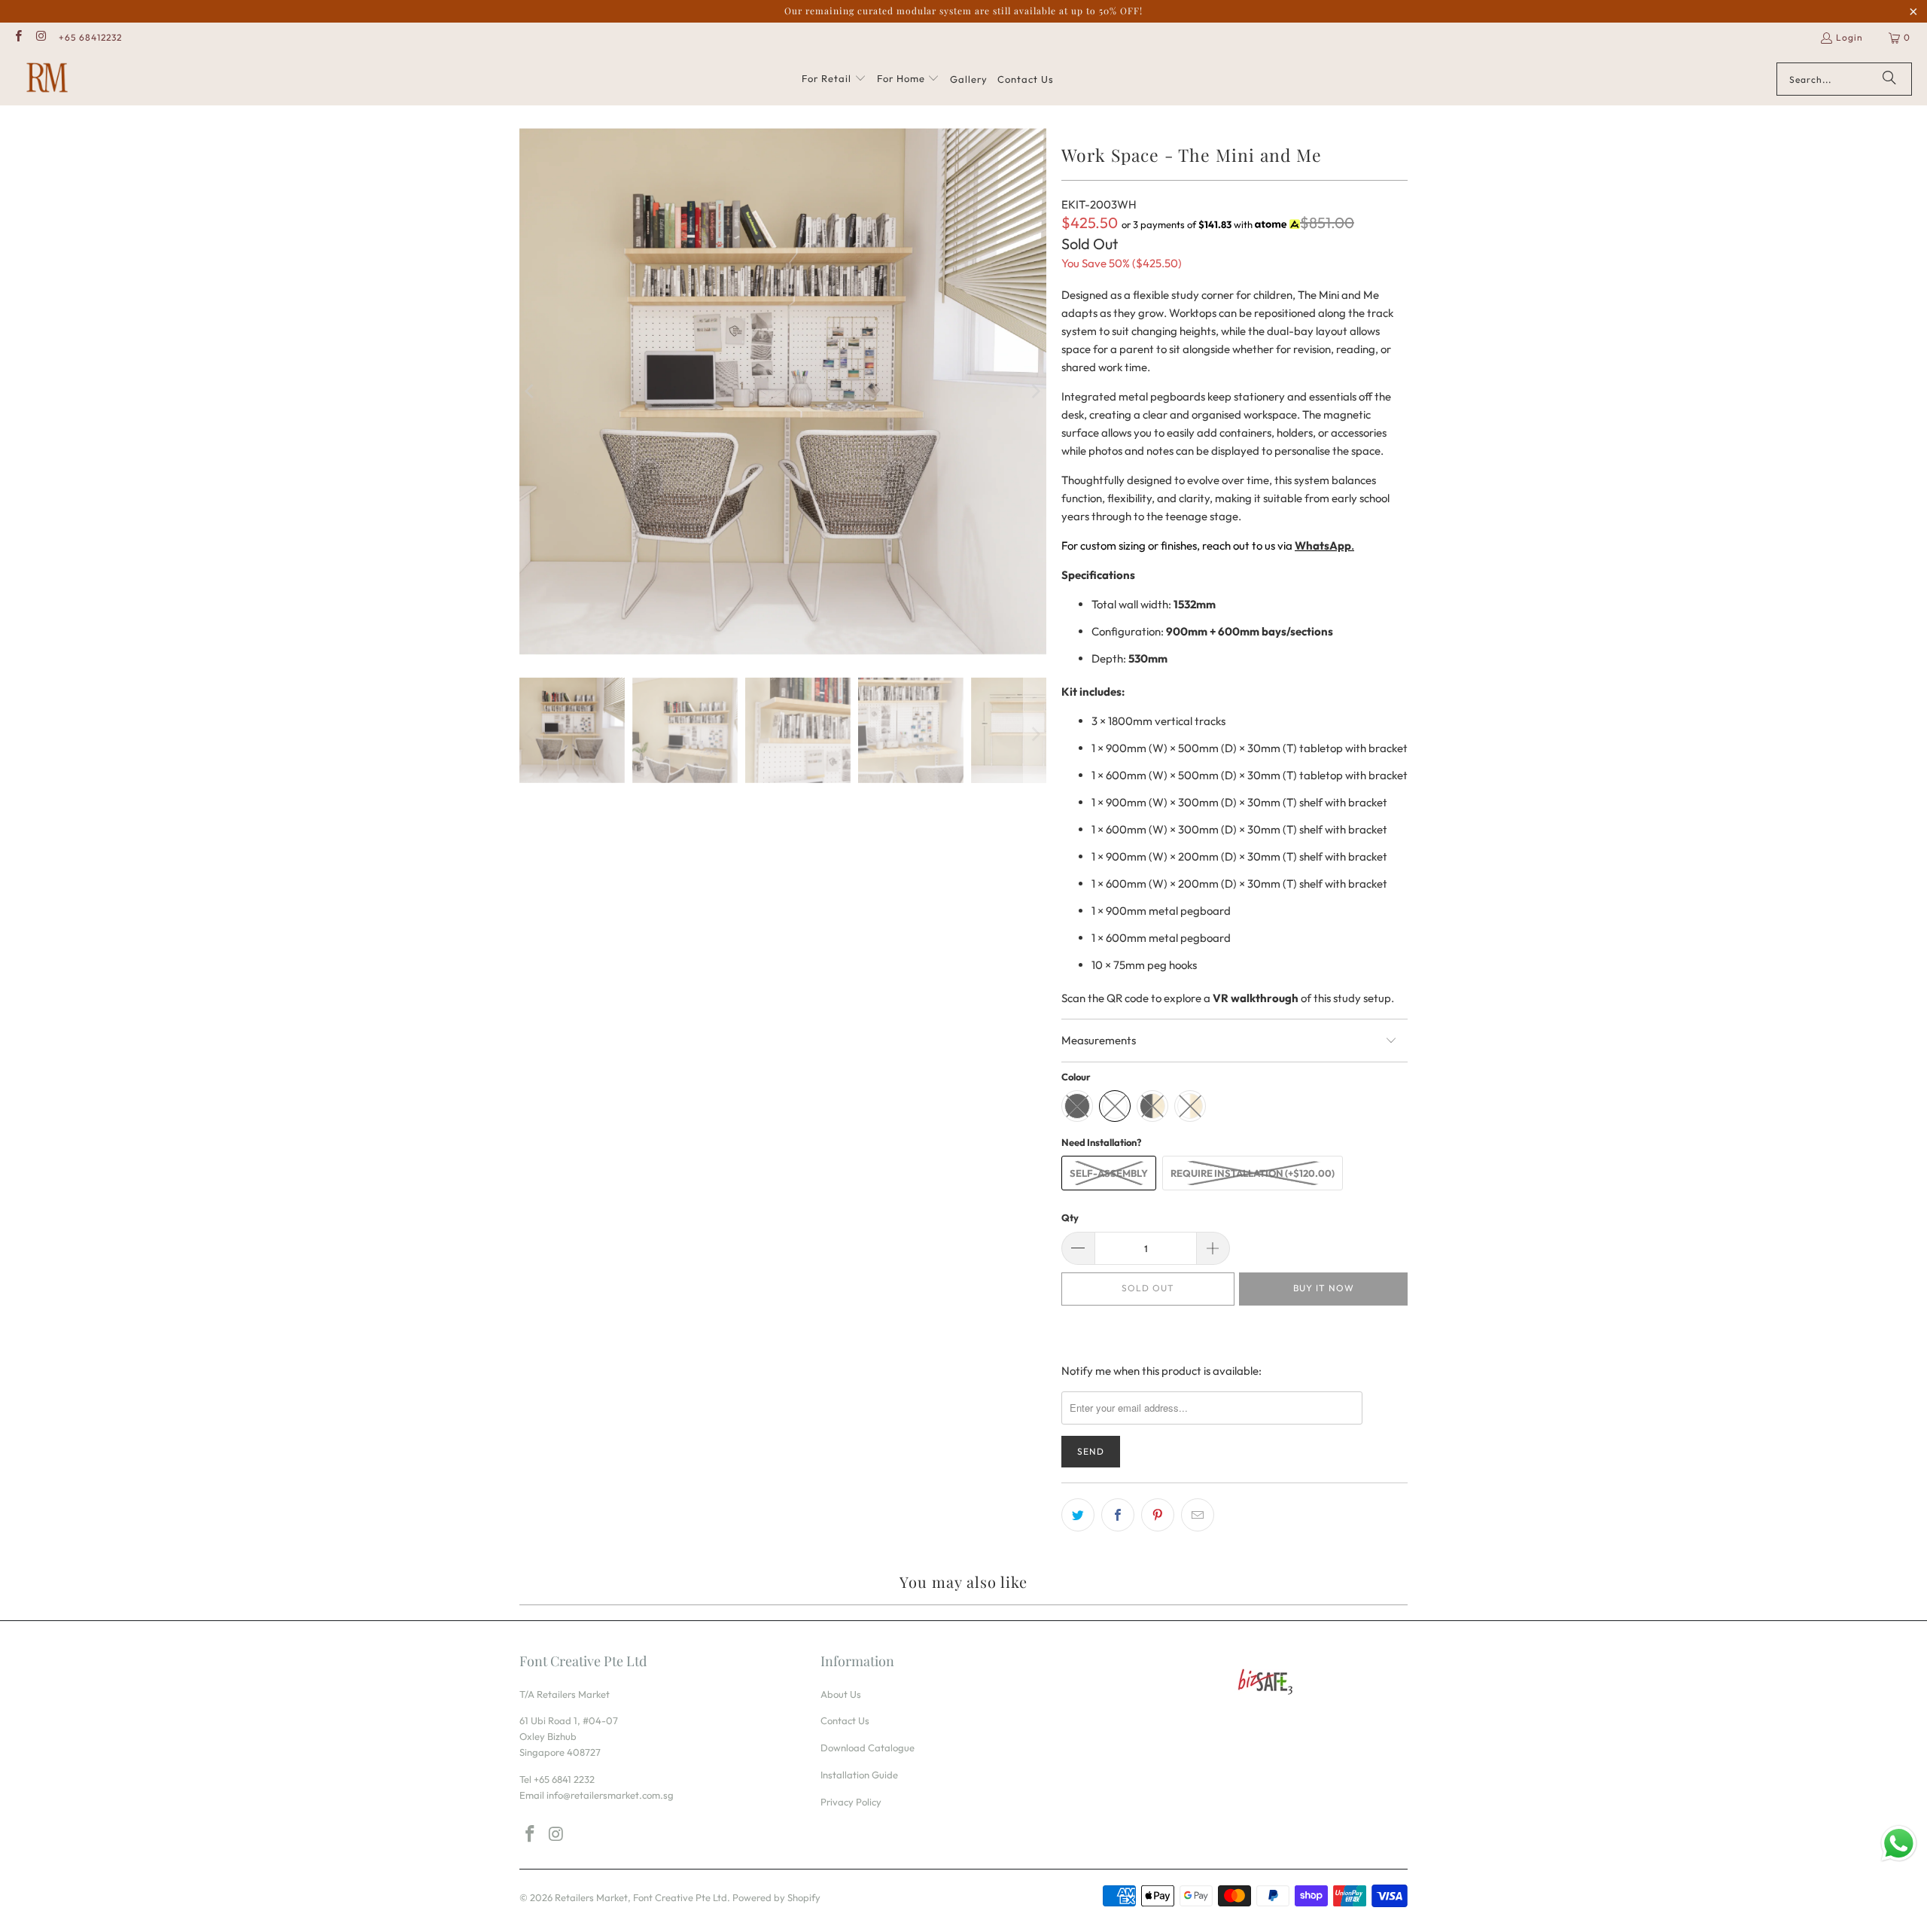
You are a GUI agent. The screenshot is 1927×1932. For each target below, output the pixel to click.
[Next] (1035, 392)
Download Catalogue (868, 1748)
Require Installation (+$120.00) (1253, 1173)
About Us (841, 1694)
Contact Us (845, 1720)
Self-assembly (1109, 1173)
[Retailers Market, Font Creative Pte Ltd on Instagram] (40, 37)
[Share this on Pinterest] (1158, 1515)
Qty (1070, 1217)
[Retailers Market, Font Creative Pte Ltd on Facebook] (18, 37)
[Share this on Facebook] (1118, 1515)
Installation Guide (859, 1775)
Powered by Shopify (776, 1897)
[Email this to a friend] (1198, 1515)
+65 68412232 (90, 37)
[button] (834, 79)
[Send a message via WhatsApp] (1899, 1844)
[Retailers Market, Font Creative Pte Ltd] (47, 79)
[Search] (1889, 79)
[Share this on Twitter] (1078, 1515)
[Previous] (531, 392)
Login (1849, 37)
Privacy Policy (851, 1802)
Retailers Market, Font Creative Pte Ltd (641, 1897)
